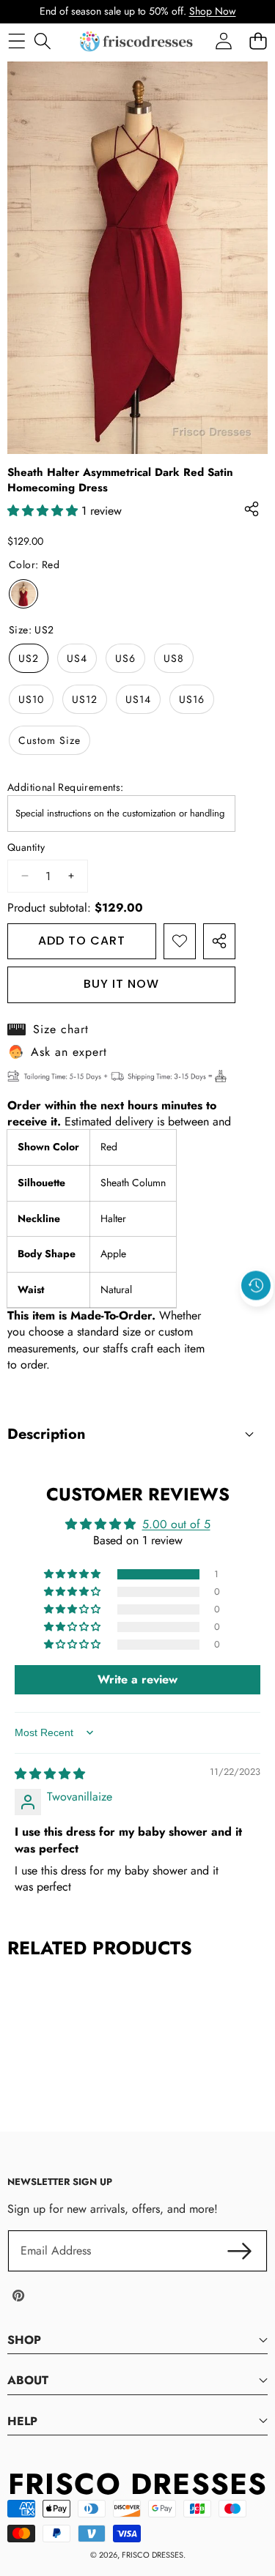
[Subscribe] (240, 2251)
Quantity (26, 848)
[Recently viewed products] (256, 1286)
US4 (77, 658)
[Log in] (223, 41)
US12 (85, 699)
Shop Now (213, 11)
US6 (125, 658)
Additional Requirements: (66, 788)
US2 (29, 658)
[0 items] (258, 41)
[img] (50, 1774)
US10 (31, 699)
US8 (174, 658)
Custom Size (49, 740)
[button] (257, 1319)
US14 (138, 699)
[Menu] (16, 41)
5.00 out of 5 (176, 1524)
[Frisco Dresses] (137, 41)
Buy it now (121, 984)
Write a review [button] (137, 1679)
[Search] (42, 41)
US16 (192, 699)
